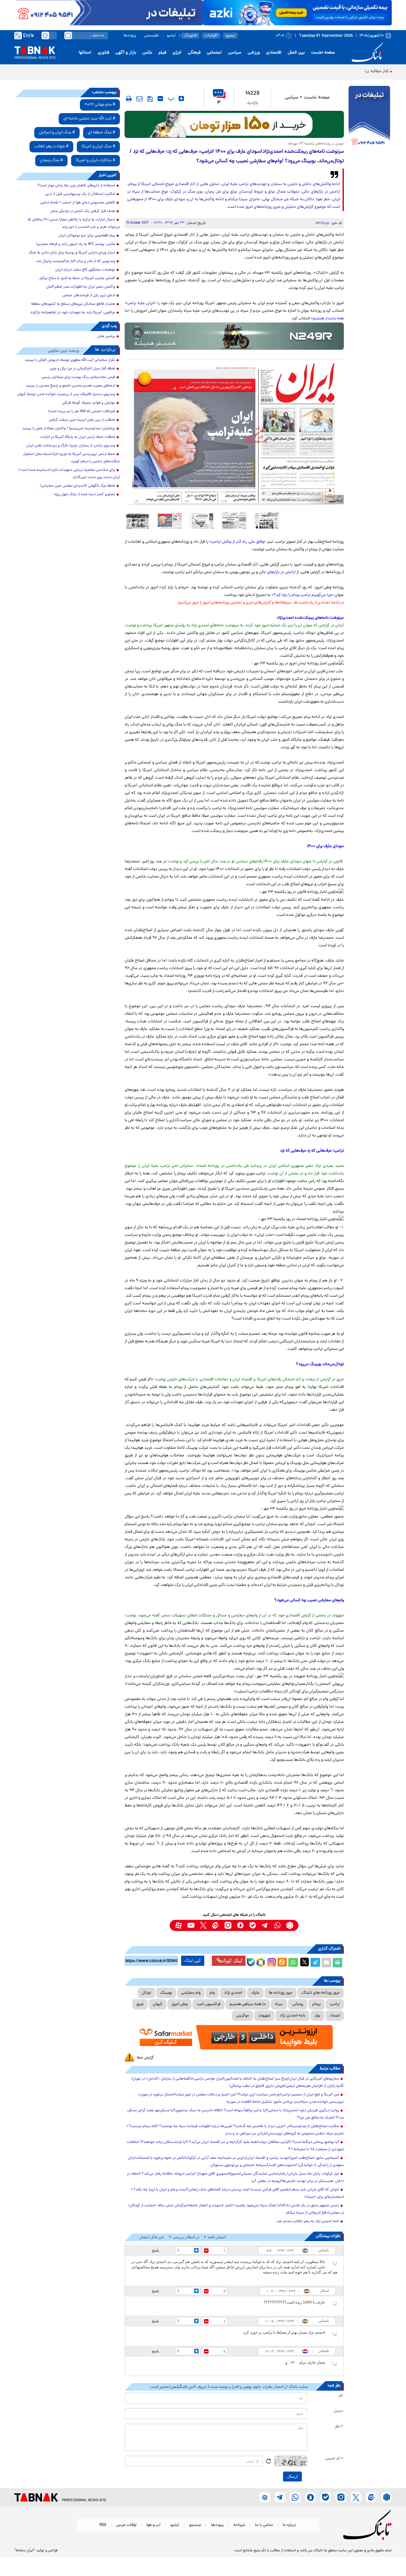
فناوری (103, 53)
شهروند (264, 2016)
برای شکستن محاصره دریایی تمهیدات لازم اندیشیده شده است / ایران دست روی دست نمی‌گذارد (69, 474)
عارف (255, 1993)
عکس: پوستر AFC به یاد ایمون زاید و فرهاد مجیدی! (76, 244)
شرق (140, 2004)
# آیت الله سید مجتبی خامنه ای (89, 119)
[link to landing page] (369, 53)
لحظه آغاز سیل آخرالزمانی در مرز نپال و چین (82, 369)
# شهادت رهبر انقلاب (51, 147)
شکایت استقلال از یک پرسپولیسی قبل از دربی (80, 194)
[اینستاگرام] (271, 1961)
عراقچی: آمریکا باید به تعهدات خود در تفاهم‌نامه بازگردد (73, 313)
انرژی (177, 53)
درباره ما (289, 2525)
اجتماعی (214, 53)
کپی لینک (193, 1961)
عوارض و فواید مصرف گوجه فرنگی (89, 403)
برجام (317, 2004)
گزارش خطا (145, 2058)
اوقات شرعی (126, 2525)
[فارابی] (234, 124)
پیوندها (130, 36)
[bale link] (253, 1925)
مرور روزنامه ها (281, 1993)
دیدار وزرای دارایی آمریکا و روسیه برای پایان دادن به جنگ (72, 253)
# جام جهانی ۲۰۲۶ (100, 105)
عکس (147, 53)
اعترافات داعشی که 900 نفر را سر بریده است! (82, 412)
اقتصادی (274, 53)
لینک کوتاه (232, 1961)
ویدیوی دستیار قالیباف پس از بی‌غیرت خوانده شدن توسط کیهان (66, 394)
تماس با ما (264, 2525)
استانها (85, 53)
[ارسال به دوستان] (326, 1963)
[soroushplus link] (240, 1925)
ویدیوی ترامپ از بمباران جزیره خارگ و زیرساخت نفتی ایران (71, 446)
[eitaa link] (216, 1925)
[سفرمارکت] (234, 2037)
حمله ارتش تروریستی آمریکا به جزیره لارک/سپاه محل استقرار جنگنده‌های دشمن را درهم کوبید (72, 458)
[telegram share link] (315, 1963)
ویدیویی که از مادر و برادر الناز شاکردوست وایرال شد (76, 261)
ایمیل (338, 2411)
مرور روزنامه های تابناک (321, 1993)
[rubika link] (290, 1925)
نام (341, 2396)
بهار (318, 2016)
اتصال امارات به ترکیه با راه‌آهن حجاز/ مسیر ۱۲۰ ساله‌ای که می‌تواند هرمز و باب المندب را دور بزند (74, 224)
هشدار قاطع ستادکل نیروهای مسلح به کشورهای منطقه (73, 304)
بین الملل (296, 53)
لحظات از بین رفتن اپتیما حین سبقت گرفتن (82, 420)
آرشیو (171, 36)
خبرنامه (239, 2525)
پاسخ (155, 2250)
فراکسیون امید (209, 2004)
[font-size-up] (181, 99)
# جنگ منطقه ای (101, 133)
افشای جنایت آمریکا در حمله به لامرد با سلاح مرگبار (77, 278)
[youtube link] (191, 1925)
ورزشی (254, 53)
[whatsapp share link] (293, 1963)
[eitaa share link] (282, 1963)
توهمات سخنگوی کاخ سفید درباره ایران (85, 270)
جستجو (195, 2525)
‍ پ (170, 99)
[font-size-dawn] (160, 99)
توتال (146, 1993)
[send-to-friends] (140, 99)
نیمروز (230, 36)
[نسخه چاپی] (337, 1963)
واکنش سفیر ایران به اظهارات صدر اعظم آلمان (81, 287)
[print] (129, 99)
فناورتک (190, 36)
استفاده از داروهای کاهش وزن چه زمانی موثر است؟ (76, 186)
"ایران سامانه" (25, 2551)
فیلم (162, 53)
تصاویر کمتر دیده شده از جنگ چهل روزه (85, 495)
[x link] (203, 1925)
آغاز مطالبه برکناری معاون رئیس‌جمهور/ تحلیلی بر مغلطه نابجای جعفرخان (325, 71)
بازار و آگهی (126, 53)
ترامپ (335, 2004)
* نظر (339, 2427)
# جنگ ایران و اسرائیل (57, 133)
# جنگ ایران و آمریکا (98, 147)
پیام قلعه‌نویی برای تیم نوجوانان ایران (87, 236)
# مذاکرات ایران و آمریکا (95, 160)
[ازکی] (297, 13)
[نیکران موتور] (234, 336)
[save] (150, 99)
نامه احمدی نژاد (292, 2016)
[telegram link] (265, 1925)
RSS (103, 2525)
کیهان (158, 2004)
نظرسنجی (151, 36)
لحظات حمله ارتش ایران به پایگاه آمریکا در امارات (78, 437)
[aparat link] (178, 1925)
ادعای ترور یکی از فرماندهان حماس (89, 296)
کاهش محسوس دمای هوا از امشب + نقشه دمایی (78, 203)
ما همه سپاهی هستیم (248, 2004)
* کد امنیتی (334, 2459)
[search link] (68, 35)
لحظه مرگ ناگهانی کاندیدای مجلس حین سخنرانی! (78, 486)
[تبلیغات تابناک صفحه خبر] (369, 118)
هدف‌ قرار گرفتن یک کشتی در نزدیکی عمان (83, 211)
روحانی (298, 2004)
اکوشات (211, 36)
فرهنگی (194, 53)
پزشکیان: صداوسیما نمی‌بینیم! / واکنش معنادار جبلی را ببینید (69, 429)
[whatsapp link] (277, 1925)
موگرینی (242, 2016)
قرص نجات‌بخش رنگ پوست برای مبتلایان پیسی (78, 377)
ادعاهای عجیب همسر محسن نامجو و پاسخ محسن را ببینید (70, 386)
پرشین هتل (106, 336)
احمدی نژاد (233, 1993)
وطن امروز (180, 2004)
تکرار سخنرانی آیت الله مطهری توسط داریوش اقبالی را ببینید (70, 360)
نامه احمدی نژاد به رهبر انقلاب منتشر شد (308, 2221)
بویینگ (166, 1993)
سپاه (279, 2004)
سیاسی (235, 53)
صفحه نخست (323, 53)
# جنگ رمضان (51, 160)
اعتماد (335, 2016)
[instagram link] (228, 1925)
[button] (160, 489)
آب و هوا (153, 2525)
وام (212, 1993)
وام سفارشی (191, 1993)
